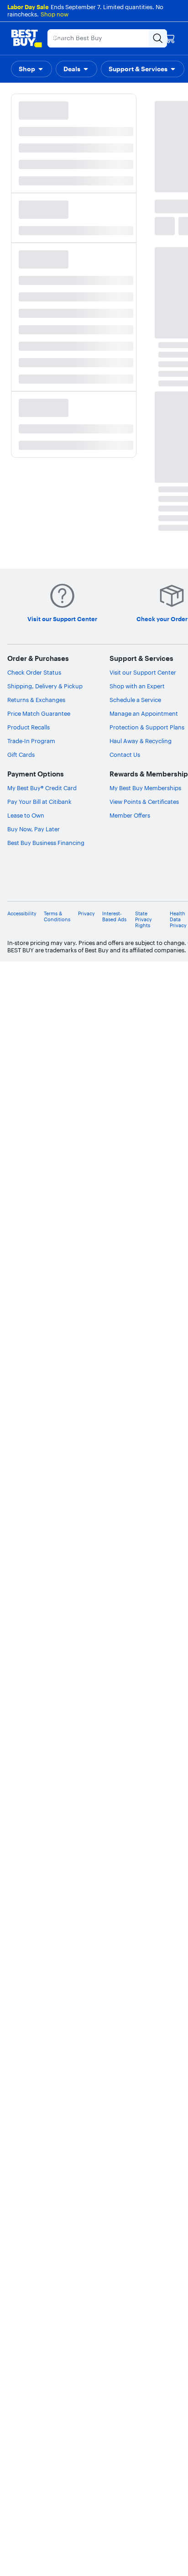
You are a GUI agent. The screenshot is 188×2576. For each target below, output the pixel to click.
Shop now (55, 14)
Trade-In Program (31, 741)
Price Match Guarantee (39, 713)
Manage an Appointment (144, 713)
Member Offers (130, 815)
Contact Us (125, 755)
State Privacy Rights (144, 920)
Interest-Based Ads (114, 917)
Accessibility (22, 914)
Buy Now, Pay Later (34, 829)
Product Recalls (29, 727)
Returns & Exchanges (36, 700)
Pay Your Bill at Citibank (39, 802)
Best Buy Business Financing (46, 843)
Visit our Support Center (143, 672)
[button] (31, 69)
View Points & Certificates (144, 802)
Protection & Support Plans (147, 727)
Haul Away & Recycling (141, 741)
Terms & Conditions (57, 917)
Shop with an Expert (137, 686)
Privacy (86, 914)
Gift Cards (21, 755)
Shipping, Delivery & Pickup (45, 686)
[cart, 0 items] (170, 38)
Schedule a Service (135, 700)
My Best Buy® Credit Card (42, 788)
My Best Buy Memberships (145, 788)
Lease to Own (26, 815)
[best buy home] (26, 38)
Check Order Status (34, 672)
